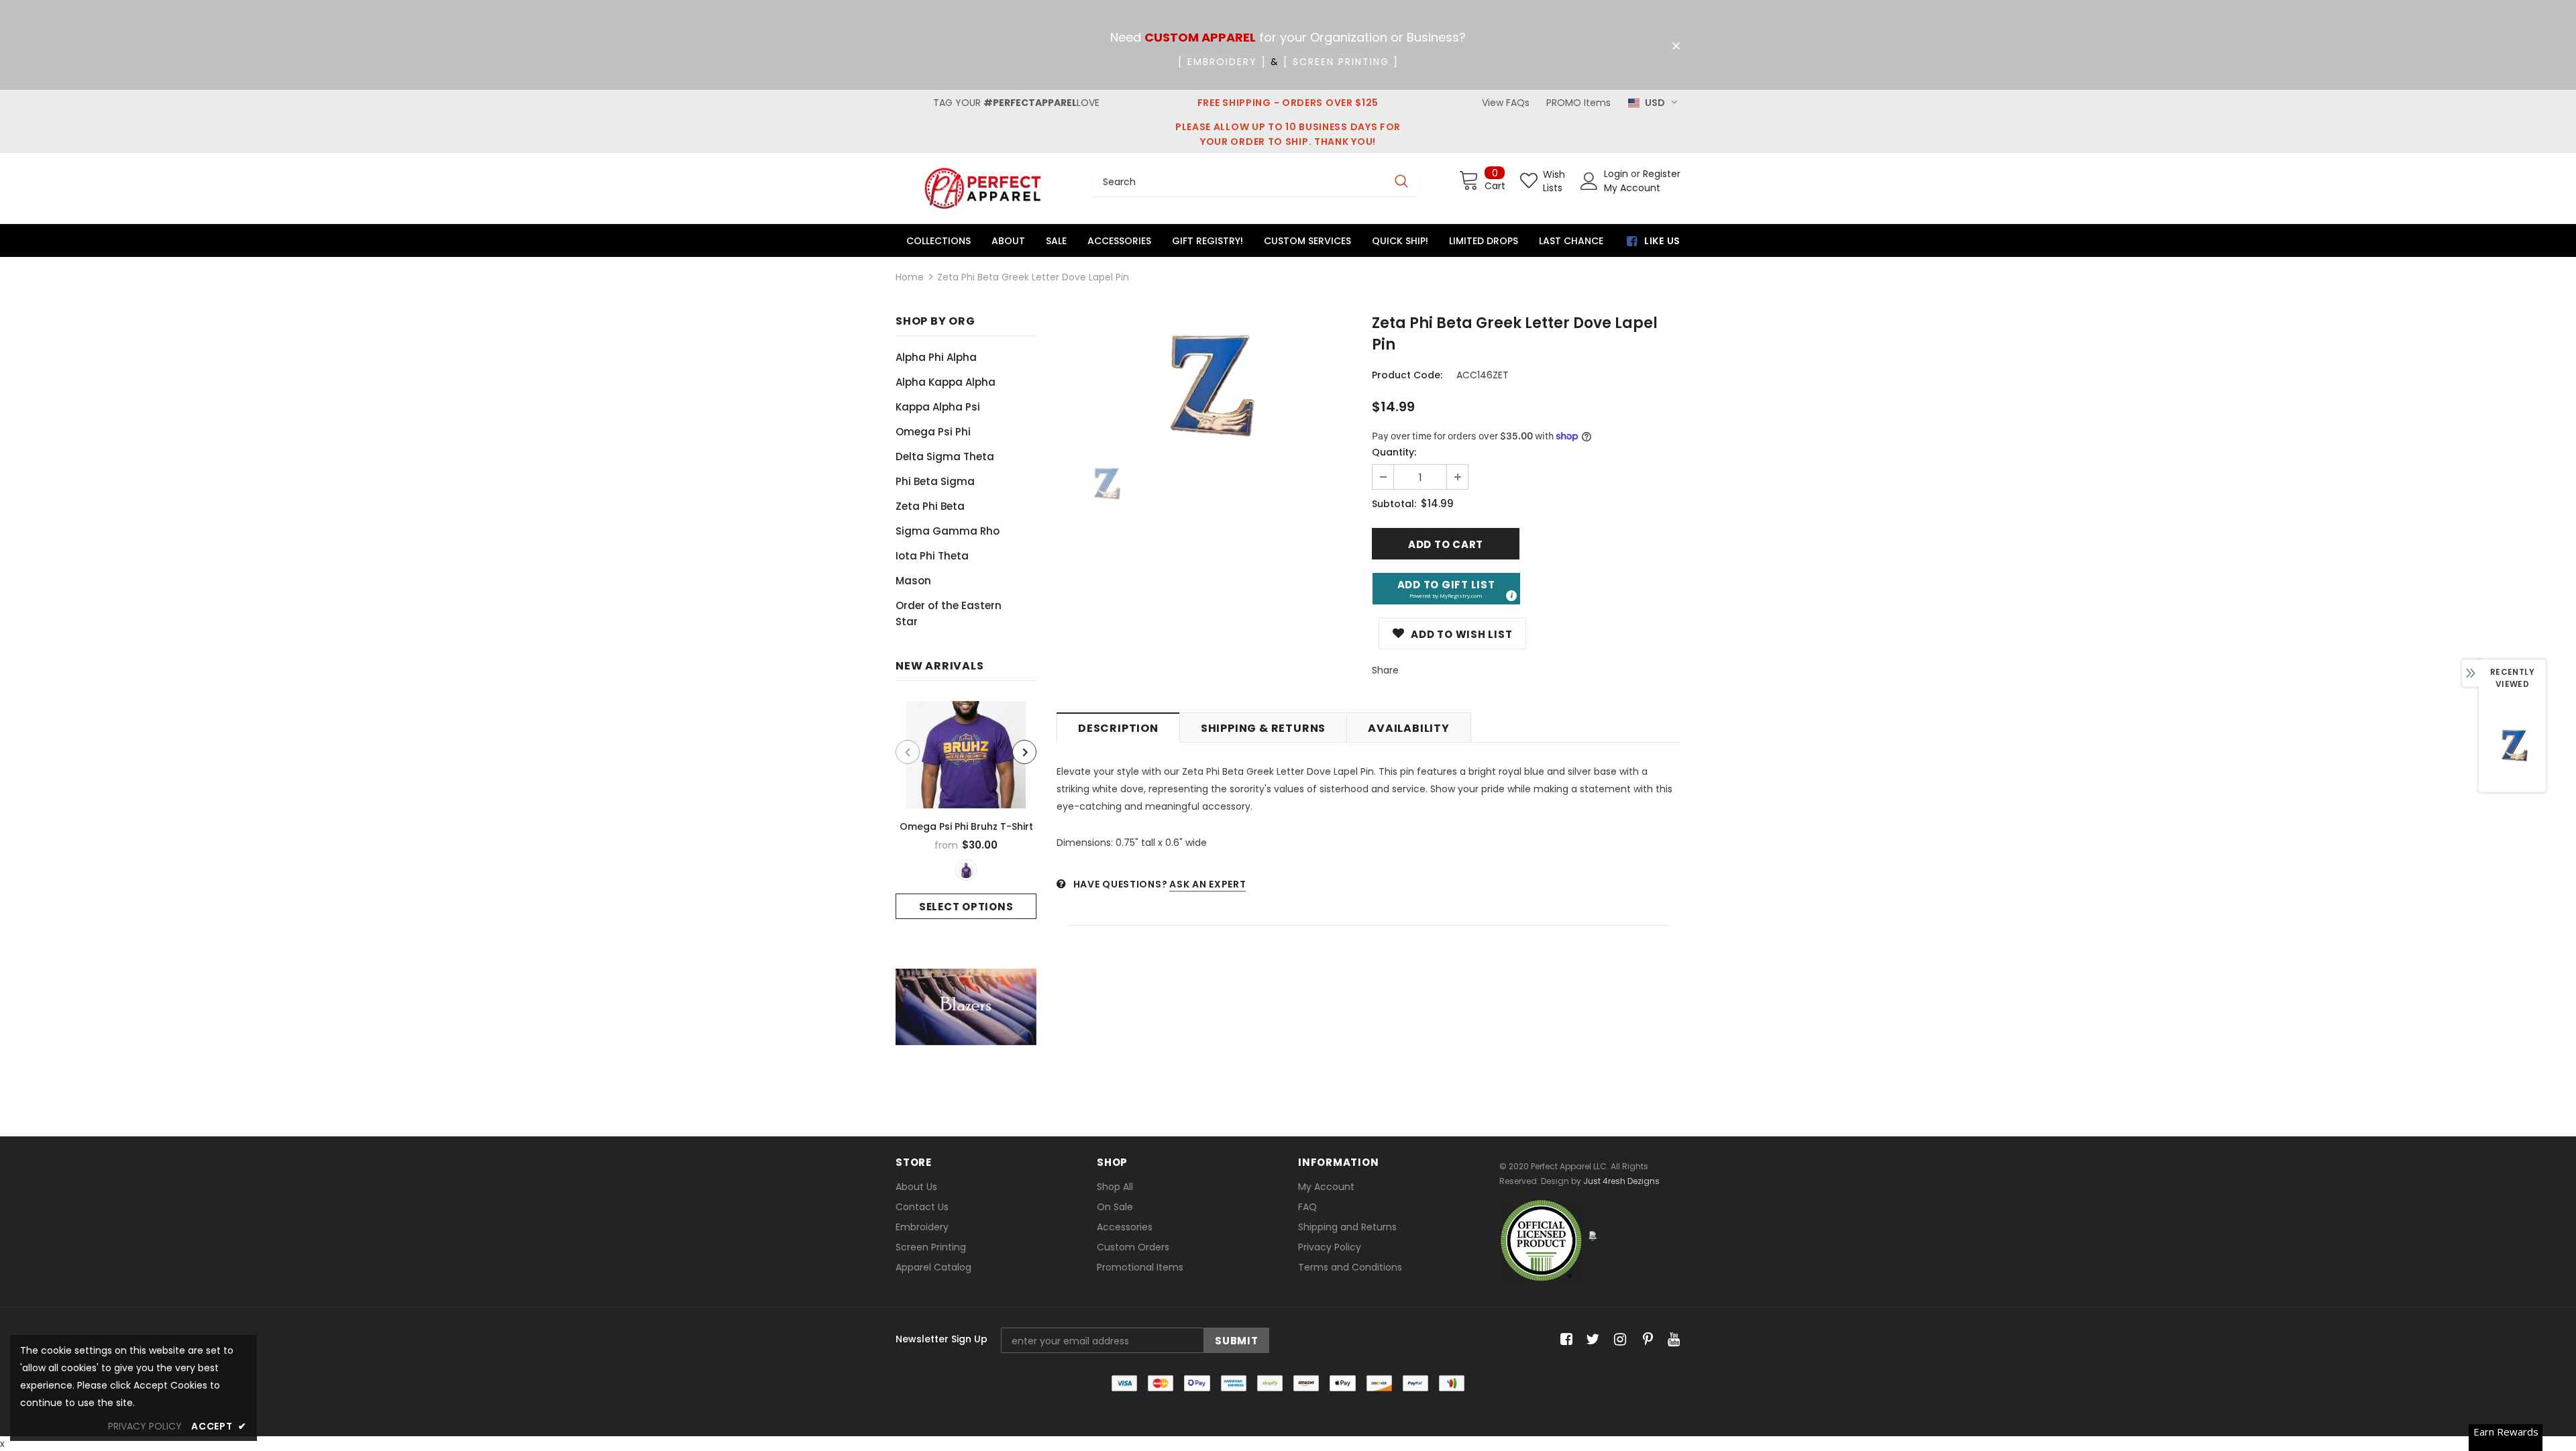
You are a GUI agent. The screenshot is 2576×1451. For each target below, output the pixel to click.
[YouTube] (1671, 1340)
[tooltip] (1511, 595)
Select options (966, 907)
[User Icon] (1589, 181)
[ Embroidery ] (1222, 62)
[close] (1676, 46)
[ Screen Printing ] (1341, 62)
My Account (1632, 188)
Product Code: (1407, 375)
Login (1617, 174)
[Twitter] (1591, 1340)
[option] (966, 810)
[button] (1446, 589)
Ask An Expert (1207, 884)
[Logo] (983, 188)
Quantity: (1394, 452)
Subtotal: (1394, 504)
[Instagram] (1618, 1340)
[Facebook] (1564, 1340)
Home (910, 277)
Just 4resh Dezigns (1621, 1181)
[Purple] (966, 870)
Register (1662, 174)
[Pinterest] (1645, 1340)
